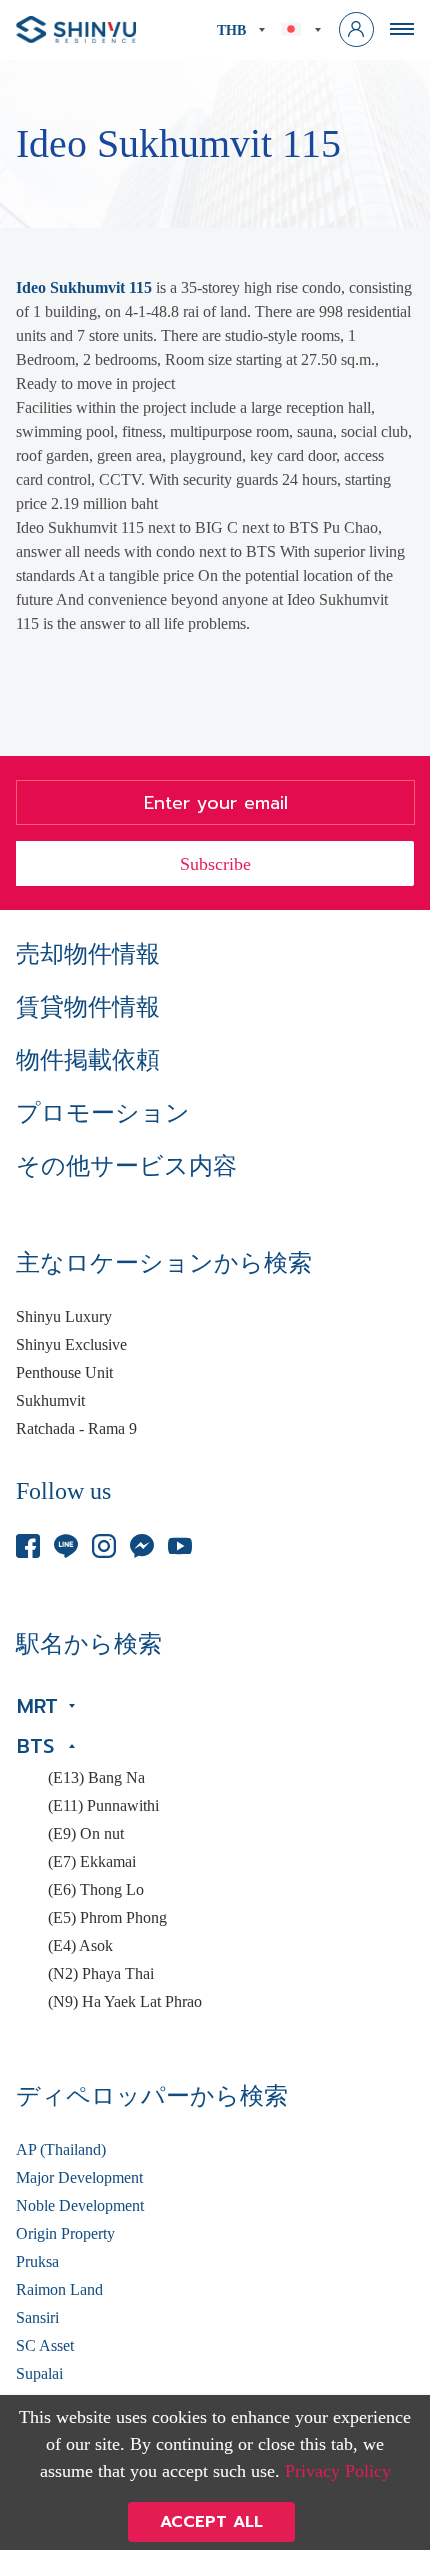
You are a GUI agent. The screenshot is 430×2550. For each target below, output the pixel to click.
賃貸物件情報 (88, 1007)
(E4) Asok (80, 1946)
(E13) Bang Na (96, 1778)
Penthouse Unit (64, 1373)
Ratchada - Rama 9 (76, 1429)
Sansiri (37, 2318)
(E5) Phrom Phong (107, 1918)
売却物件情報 (88, 954)
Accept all (211, 2522)
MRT (37, 1706)
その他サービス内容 (126, 1166)
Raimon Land (59, 2290)
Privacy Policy (338, 2471)
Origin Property (65, 2234)
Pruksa (37, 2262)
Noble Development (80, 2206)
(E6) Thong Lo (96, 1890)
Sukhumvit (50, 1401)
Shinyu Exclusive (71, 1345)
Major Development (79, 2178)
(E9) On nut (86, 1834)
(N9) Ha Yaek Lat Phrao (125, 2002)
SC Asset (45, 2346)
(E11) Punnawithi (103, 1806)
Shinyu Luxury (64, 1317)
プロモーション (103, 1113)
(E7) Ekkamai (92, 1862)
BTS (35, 1746)
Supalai (39, 2374)
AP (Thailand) (61, 2150)
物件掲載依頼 (88, 1060)
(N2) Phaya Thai (101, 1974)
